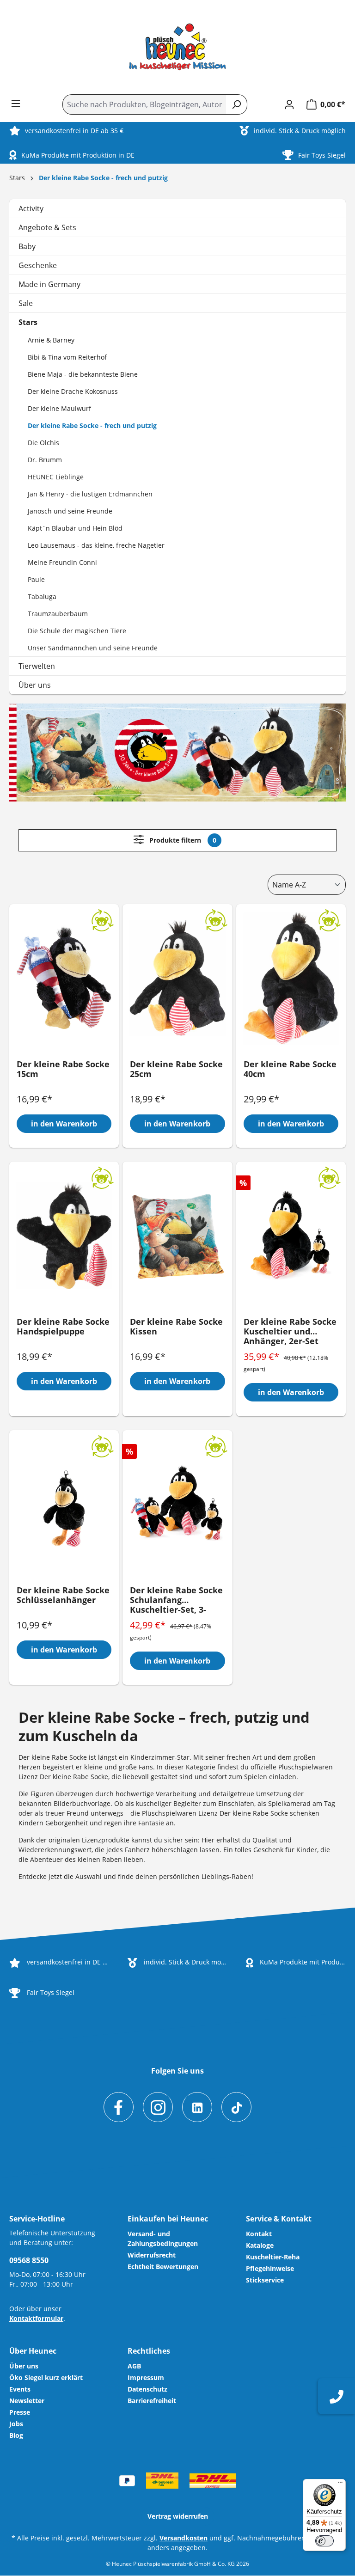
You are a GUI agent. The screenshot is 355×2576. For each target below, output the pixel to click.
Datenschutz (147, 2389)
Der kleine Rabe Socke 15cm (63, 1069)
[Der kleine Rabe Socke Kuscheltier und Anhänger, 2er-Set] (291, 1236)
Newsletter (27, 2401)
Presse (20, 2412)
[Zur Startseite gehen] (177, 47)
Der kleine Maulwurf (59, 408)
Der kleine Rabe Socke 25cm (176, 1069)
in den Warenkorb (64, 1124)
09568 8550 (29, 2260)
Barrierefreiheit (152, 2401)
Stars (28, 322)
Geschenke (38, 265)
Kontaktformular (36, 2318)
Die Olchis (43, 443)
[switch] (324, 2541)
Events (20, 2389)
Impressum (146, 2377)
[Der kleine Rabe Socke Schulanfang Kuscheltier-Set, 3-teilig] (177, 1504)
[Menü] (16, 104)
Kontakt (259, 2234)
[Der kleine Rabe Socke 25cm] (177, 978)
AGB (134, 2366)
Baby (27, 246)
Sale (26, 303)
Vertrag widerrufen (178, 2516)
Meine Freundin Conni (62, 562)
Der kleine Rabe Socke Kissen (176, 1327)
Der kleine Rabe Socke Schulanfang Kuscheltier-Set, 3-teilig (176, 1600)
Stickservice (265, 2280)
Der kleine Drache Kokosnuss (73, 391)
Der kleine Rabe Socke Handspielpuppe (63, 1327)
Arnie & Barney (51, 340)
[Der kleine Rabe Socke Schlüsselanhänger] (64, 1504)
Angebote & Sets (47, 227)
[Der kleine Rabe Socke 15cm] (64, 978)
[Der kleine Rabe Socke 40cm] (291, 978)
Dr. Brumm (45, 460)
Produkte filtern (182, 840)
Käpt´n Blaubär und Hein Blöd (75, 528)
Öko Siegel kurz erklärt (46, 2377)
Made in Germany (49, 284)
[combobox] (144, 104)
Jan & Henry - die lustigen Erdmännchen (90, 494)
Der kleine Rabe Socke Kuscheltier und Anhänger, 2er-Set (290, 1332)
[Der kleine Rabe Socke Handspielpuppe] (64, 1236)
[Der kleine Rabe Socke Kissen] (177, 1236)
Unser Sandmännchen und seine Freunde (93, 648)
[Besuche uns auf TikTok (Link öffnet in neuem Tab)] (236, 2107)
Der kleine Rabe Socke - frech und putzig (92, 425)
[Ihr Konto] (289, 104)
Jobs (16, 2424)
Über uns (35, 685)
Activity (31, 208)
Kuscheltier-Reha (273, 2257)
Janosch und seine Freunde (70, 511)
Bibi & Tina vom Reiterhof (67, 357)
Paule (36, 579)
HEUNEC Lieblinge (56, 477)
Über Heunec (33, 2351)
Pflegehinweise (270, 2268)
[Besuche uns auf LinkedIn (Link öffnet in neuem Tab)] (197, 2107)
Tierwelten (37, 666)
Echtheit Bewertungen (163, 2267)
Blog (16, 2435)
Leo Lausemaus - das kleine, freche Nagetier (96, 545)
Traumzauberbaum (58, 614)
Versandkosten (184, 2538)
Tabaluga (42, 597)
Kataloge (260, 2245)
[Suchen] (236, 104)
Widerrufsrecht (152, 2255)
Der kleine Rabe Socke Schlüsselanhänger (63, 1595)
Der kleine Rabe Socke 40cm (290, 1069)
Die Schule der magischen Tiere (77, 631)
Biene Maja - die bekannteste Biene (83, 374)
